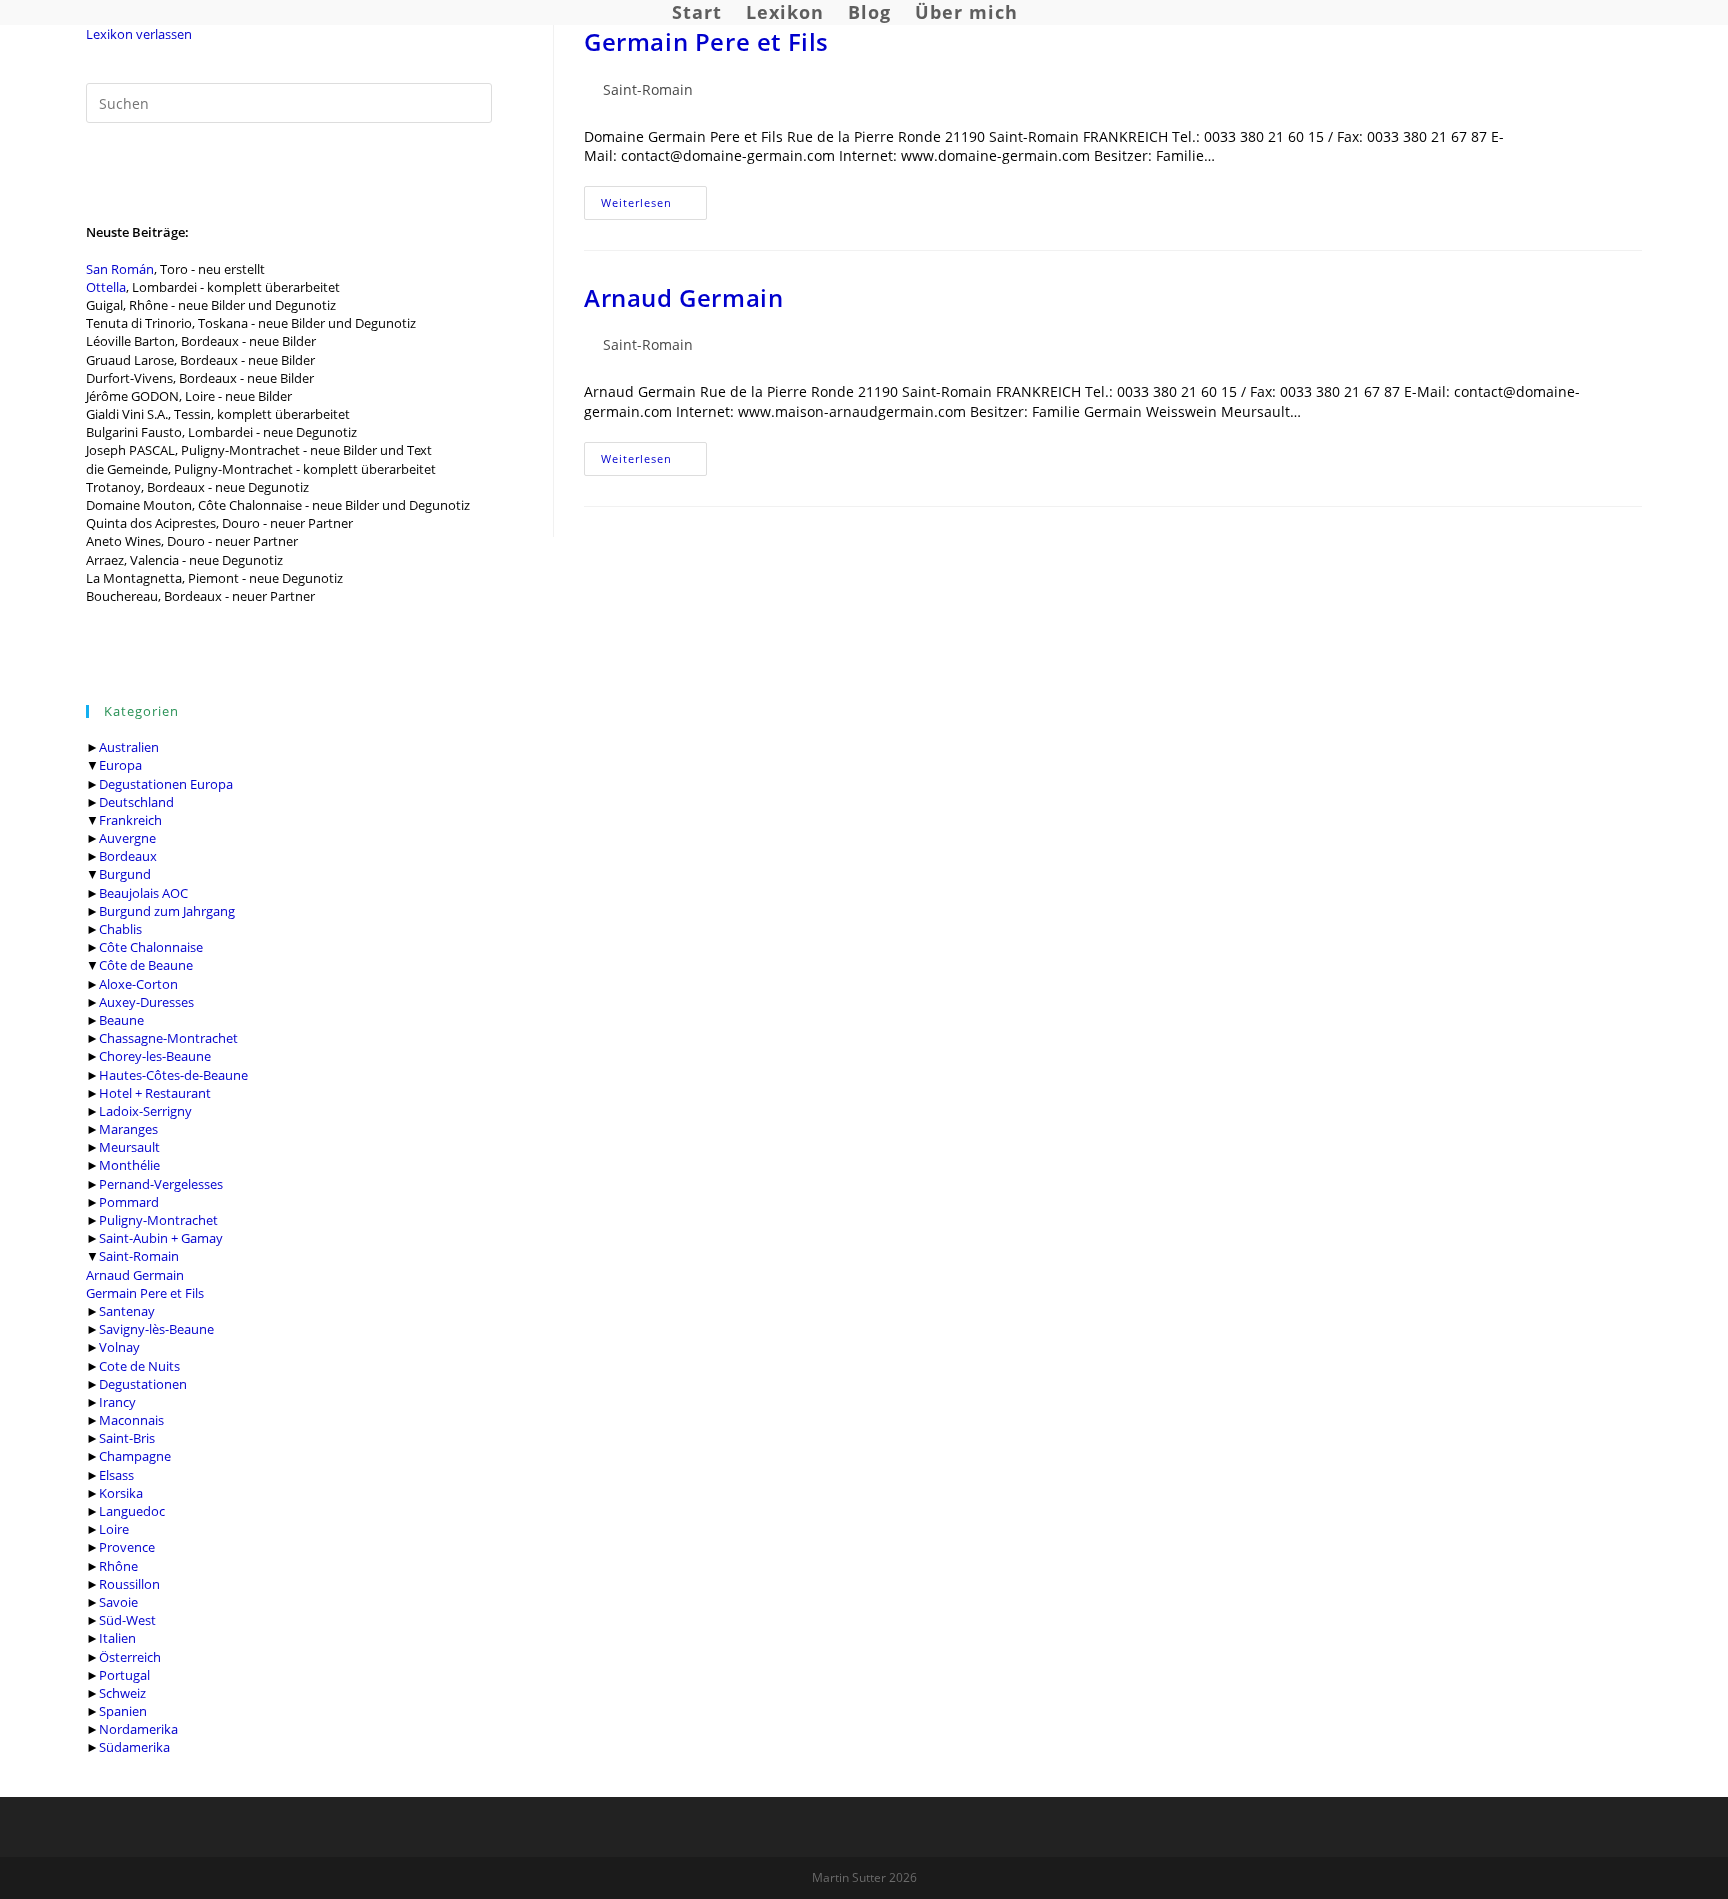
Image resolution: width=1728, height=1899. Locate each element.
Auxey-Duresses (146, 1002)
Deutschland (136, 802)
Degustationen (143, 1384)
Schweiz (122, 1693)
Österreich (130, 1657)
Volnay (119, 1347)
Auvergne (127, 838)
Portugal (124, 1675)
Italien (117, 1638)
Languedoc (132, 1511)
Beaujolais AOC (143, 893)
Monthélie (129, 1165)
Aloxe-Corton (138, 984)
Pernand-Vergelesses (161, 1184)
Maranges (128, 1129)
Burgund (125, 874)
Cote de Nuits (139, 1366)
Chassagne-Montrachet (168, 1038)
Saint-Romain (139, 1256)
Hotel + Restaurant (155, 1093)
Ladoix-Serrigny (145, 1111)
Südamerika (134, 1747)
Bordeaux (128, 856)
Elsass (116, 1475)
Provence (127, 1547)
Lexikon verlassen (139, 34)
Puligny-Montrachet (158, 1220)
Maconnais (131, 1420)
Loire (114, 1529)
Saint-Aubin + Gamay (161, 1238)
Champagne (135, 1456)
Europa (120, 765)
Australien (129, 747)
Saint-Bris (127, 1438)
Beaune (121, 1020)
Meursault (129, 1147)
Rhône (118, 1566)
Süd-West (127, 1620)
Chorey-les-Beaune (155, 1056)
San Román (120, 269)
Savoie (118, 1602)
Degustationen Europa (166, 784)
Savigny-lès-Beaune (156, 1329)
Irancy (117, 1402)
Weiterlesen (654, 206)
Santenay (127, 1311)
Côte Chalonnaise (151, 947)
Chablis (120, 929)
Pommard (129, 1202)
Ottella (106, 287)
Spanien (123, 1711)
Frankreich (130, 820)
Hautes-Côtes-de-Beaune (173, 1075)
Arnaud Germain (135, 1275)
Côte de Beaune (146, 965)
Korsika (121, 1493)
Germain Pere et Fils (145, 1293)
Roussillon (129, 1584)
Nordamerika (138, 1729)
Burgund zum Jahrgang (167, 911)
